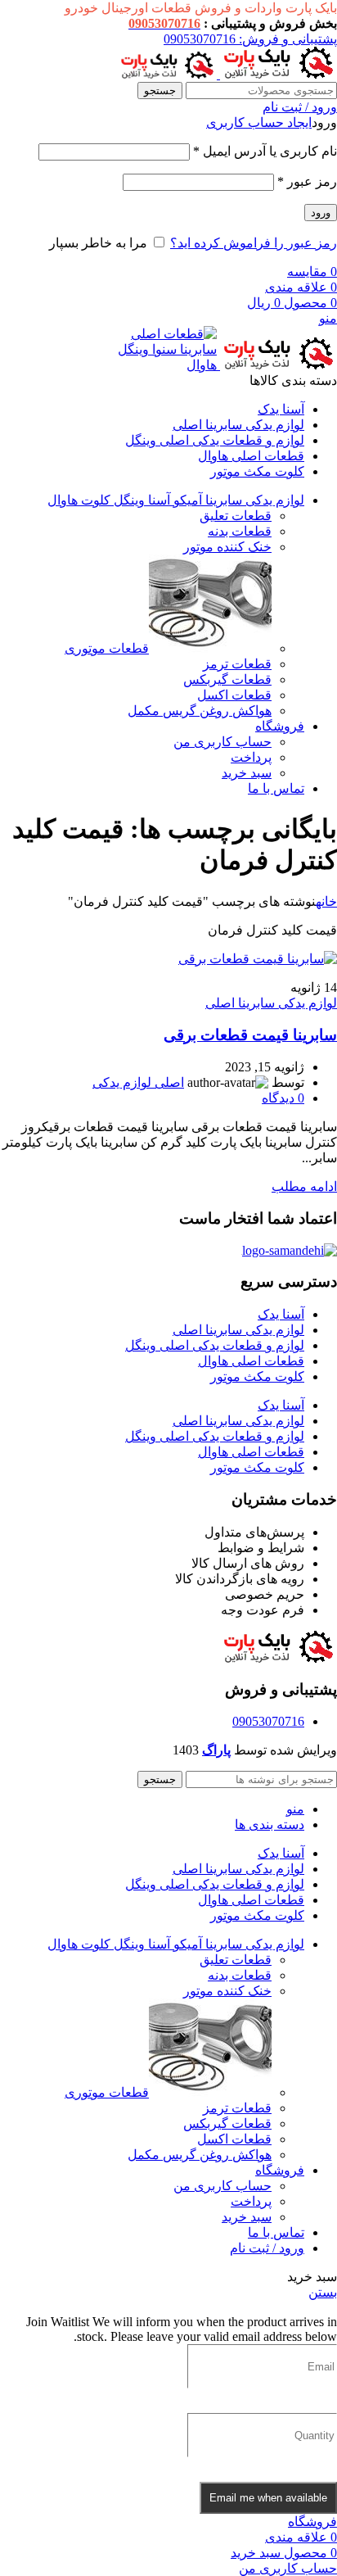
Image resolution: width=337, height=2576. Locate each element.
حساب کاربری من (222, 742)
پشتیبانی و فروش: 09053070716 (250, 39)
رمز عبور (307, 181)
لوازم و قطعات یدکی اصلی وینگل (215, 1345)
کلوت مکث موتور (257, 1376)
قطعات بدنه (240, 531)
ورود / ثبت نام (267, 2248)
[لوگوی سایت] (277, 74)
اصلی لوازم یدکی (138, 1082)
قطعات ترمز (237, 664)
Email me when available (268, 2498)
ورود (321, 213)
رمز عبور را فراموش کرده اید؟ (254, 243)
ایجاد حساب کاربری (259, 122)
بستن (323, 2292)
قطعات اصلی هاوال (251, 1361)
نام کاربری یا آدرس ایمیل (265, 151)
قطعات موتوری (107, 648)
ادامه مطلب (304, 1186)
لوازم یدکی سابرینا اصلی (271, 1003)
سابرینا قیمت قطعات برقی (250, 1035)
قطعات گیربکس (227, 679)
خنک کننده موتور (227, 547)
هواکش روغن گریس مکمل (200, 711)
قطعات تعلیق (236, 516)
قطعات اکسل (234, 695)
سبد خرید (247, 773)
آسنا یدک (281, 1314)
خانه (326, 901)
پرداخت (251, 757)
